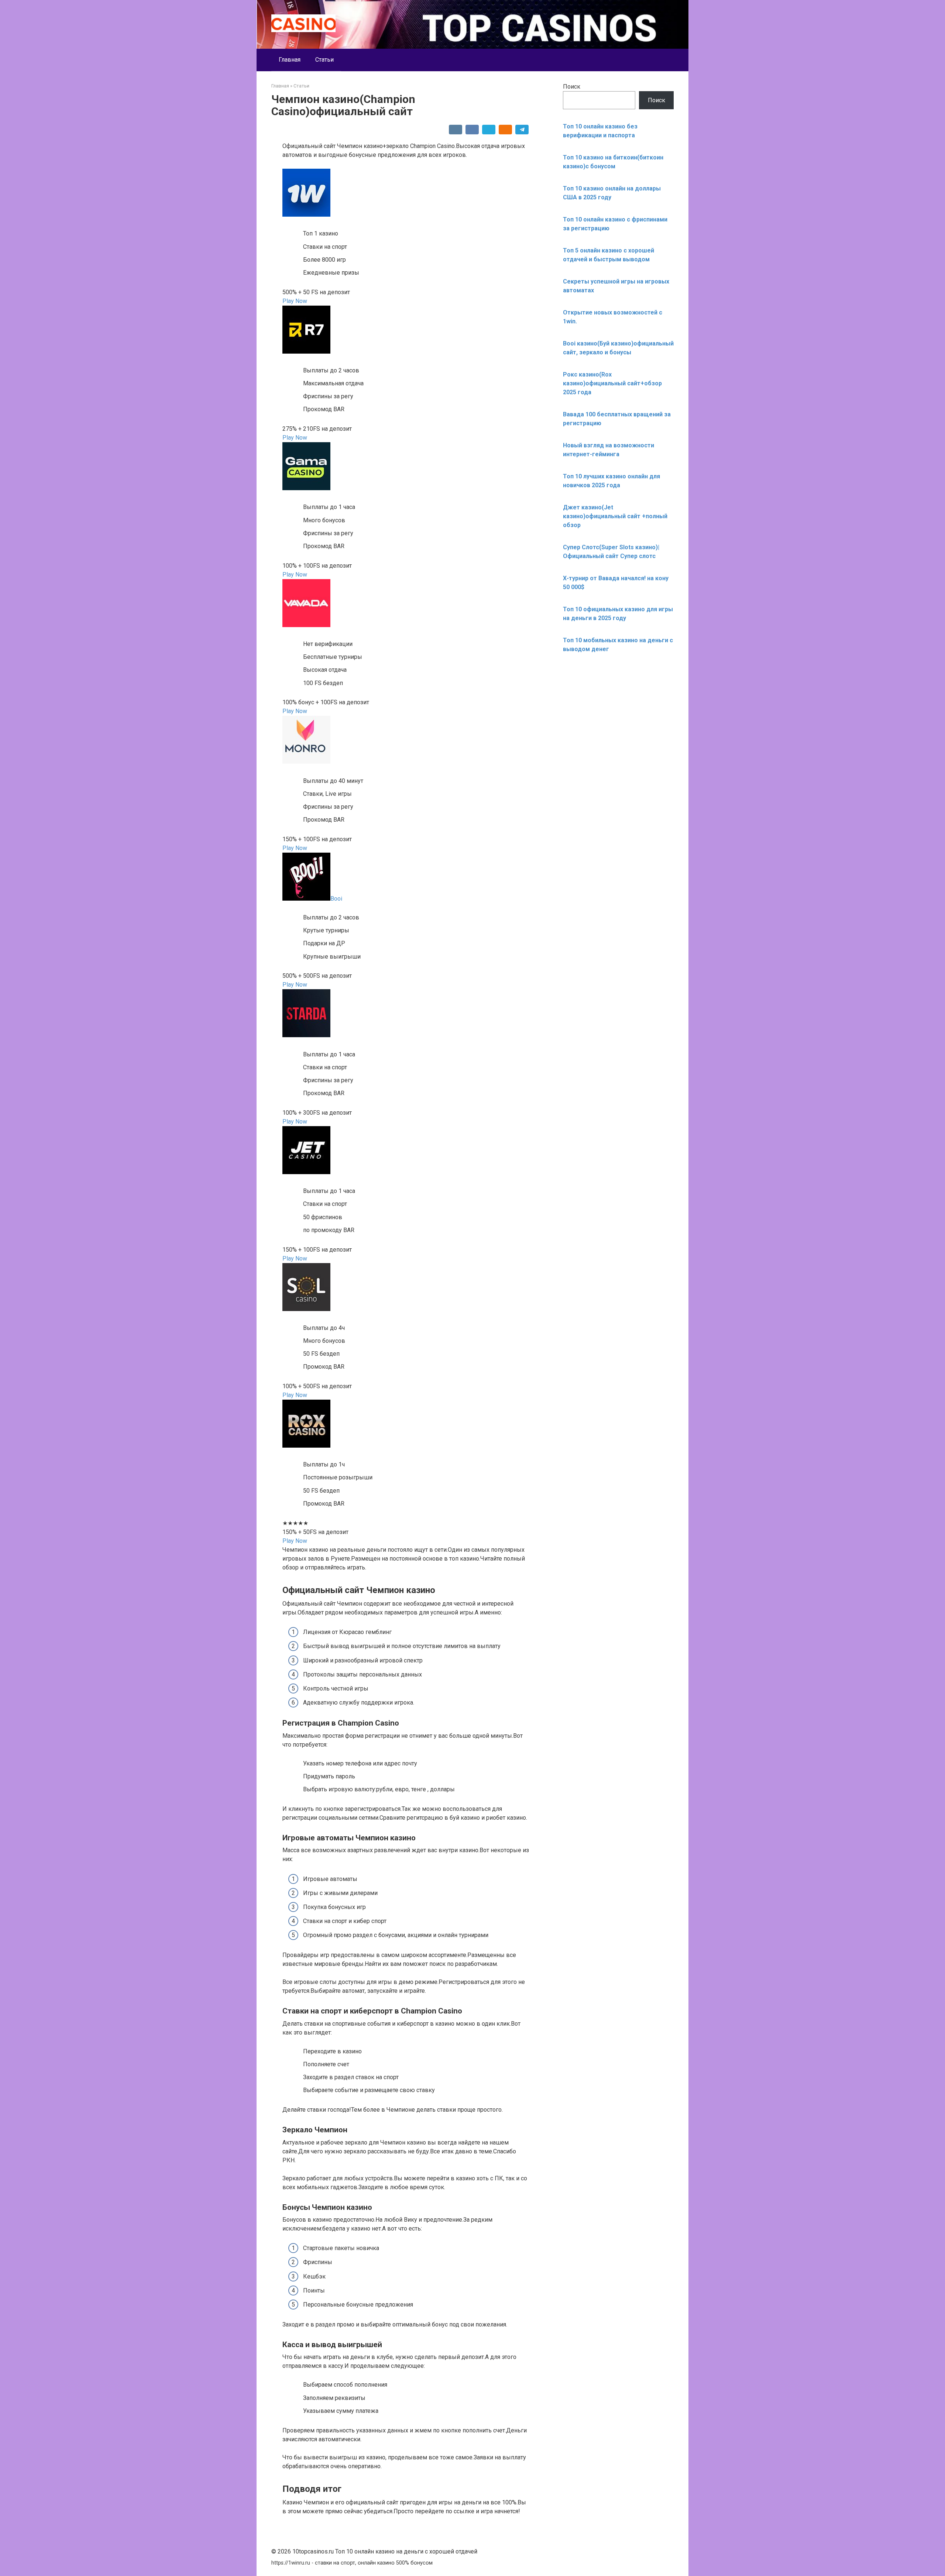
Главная (290, 60)
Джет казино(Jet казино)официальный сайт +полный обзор (615, 516)
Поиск (572, 87)
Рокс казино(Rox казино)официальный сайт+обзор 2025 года (612, 383)
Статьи (324, 60)
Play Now (295, 301)
